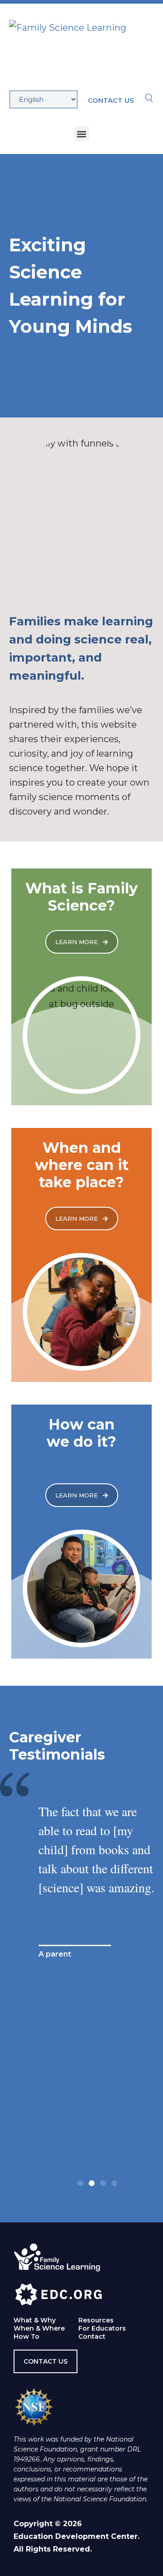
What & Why (35, 2320)
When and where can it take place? (82, 1165)
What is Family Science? (81, 897)
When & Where (39, 2328)
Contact (92, 2336)
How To (26, 2336)
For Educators (102, 2328)
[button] (82, 134)
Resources (96, 2320)
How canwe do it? (81, 1433)
